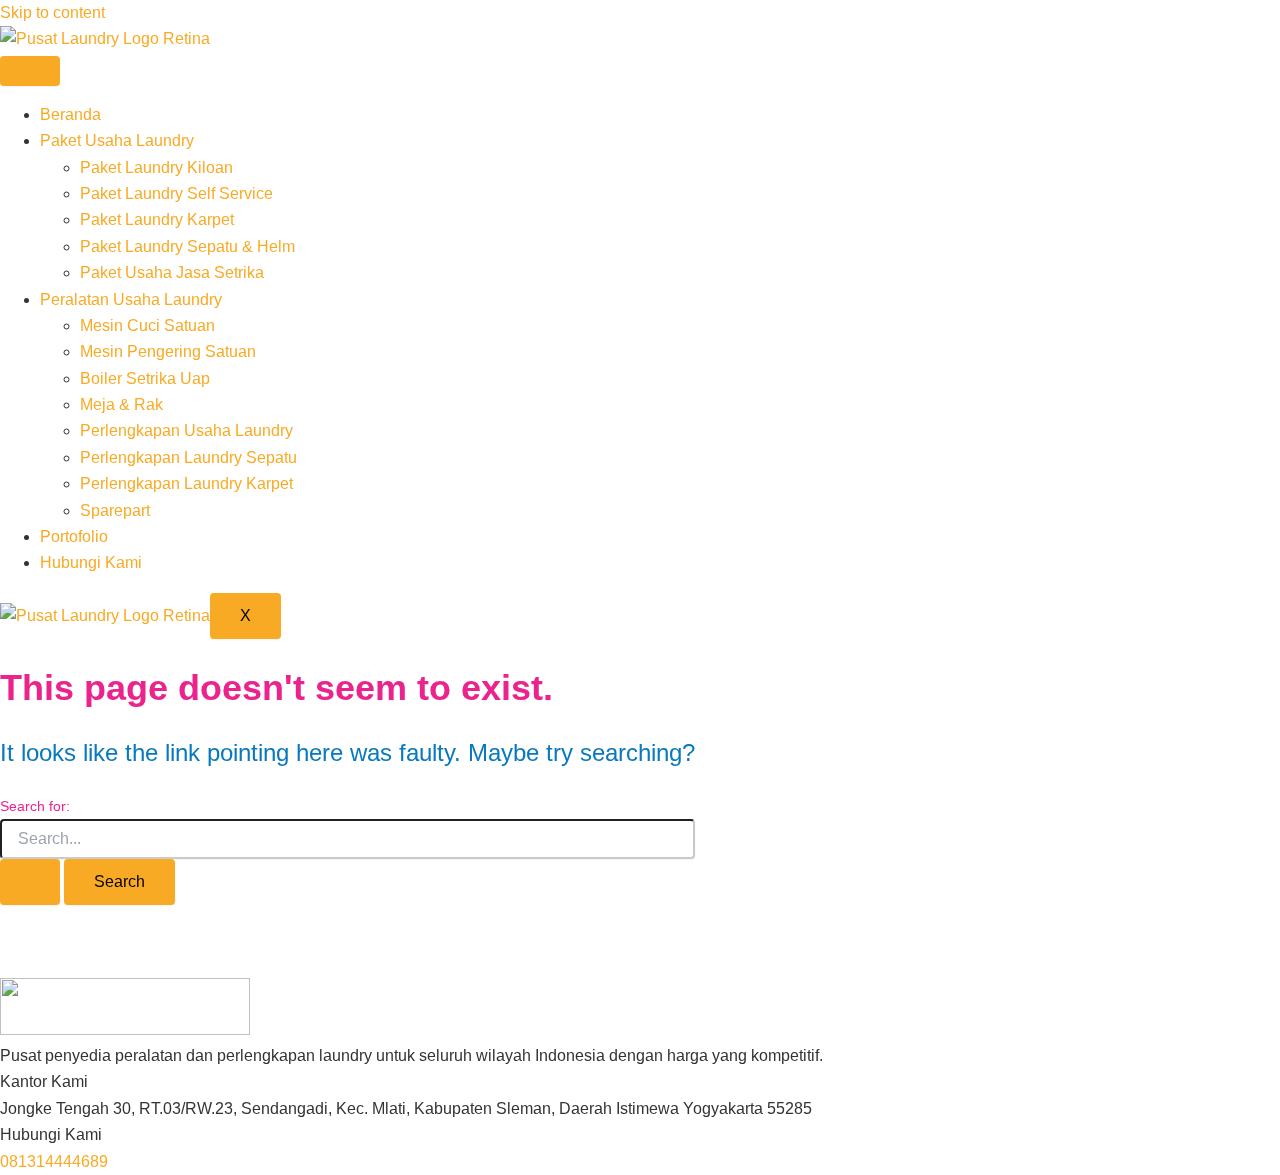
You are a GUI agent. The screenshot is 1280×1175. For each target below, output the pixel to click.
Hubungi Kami (91, 562)
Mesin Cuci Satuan (147, 325)
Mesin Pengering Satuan (168, 351)
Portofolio (74, 536)
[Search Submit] (30, 882)
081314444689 (54, 1161)
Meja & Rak (121, 404)
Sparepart (115, 510)
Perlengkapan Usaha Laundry (186, 430)
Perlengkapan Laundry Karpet (186, 483)
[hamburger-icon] (30, 71)
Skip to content (52, 12)
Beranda (70, 114)
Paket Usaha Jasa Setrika (172, 272)
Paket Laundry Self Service (176, 193)
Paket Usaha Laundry (117, 140)
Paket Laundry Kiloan (156, 167)
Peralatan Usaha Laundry (131, 299)
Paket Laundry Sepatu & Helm (187, 246)
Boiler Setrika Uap (145, 378)
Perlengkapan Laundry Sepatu (188, 457)
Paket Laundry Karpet (157, 219)
